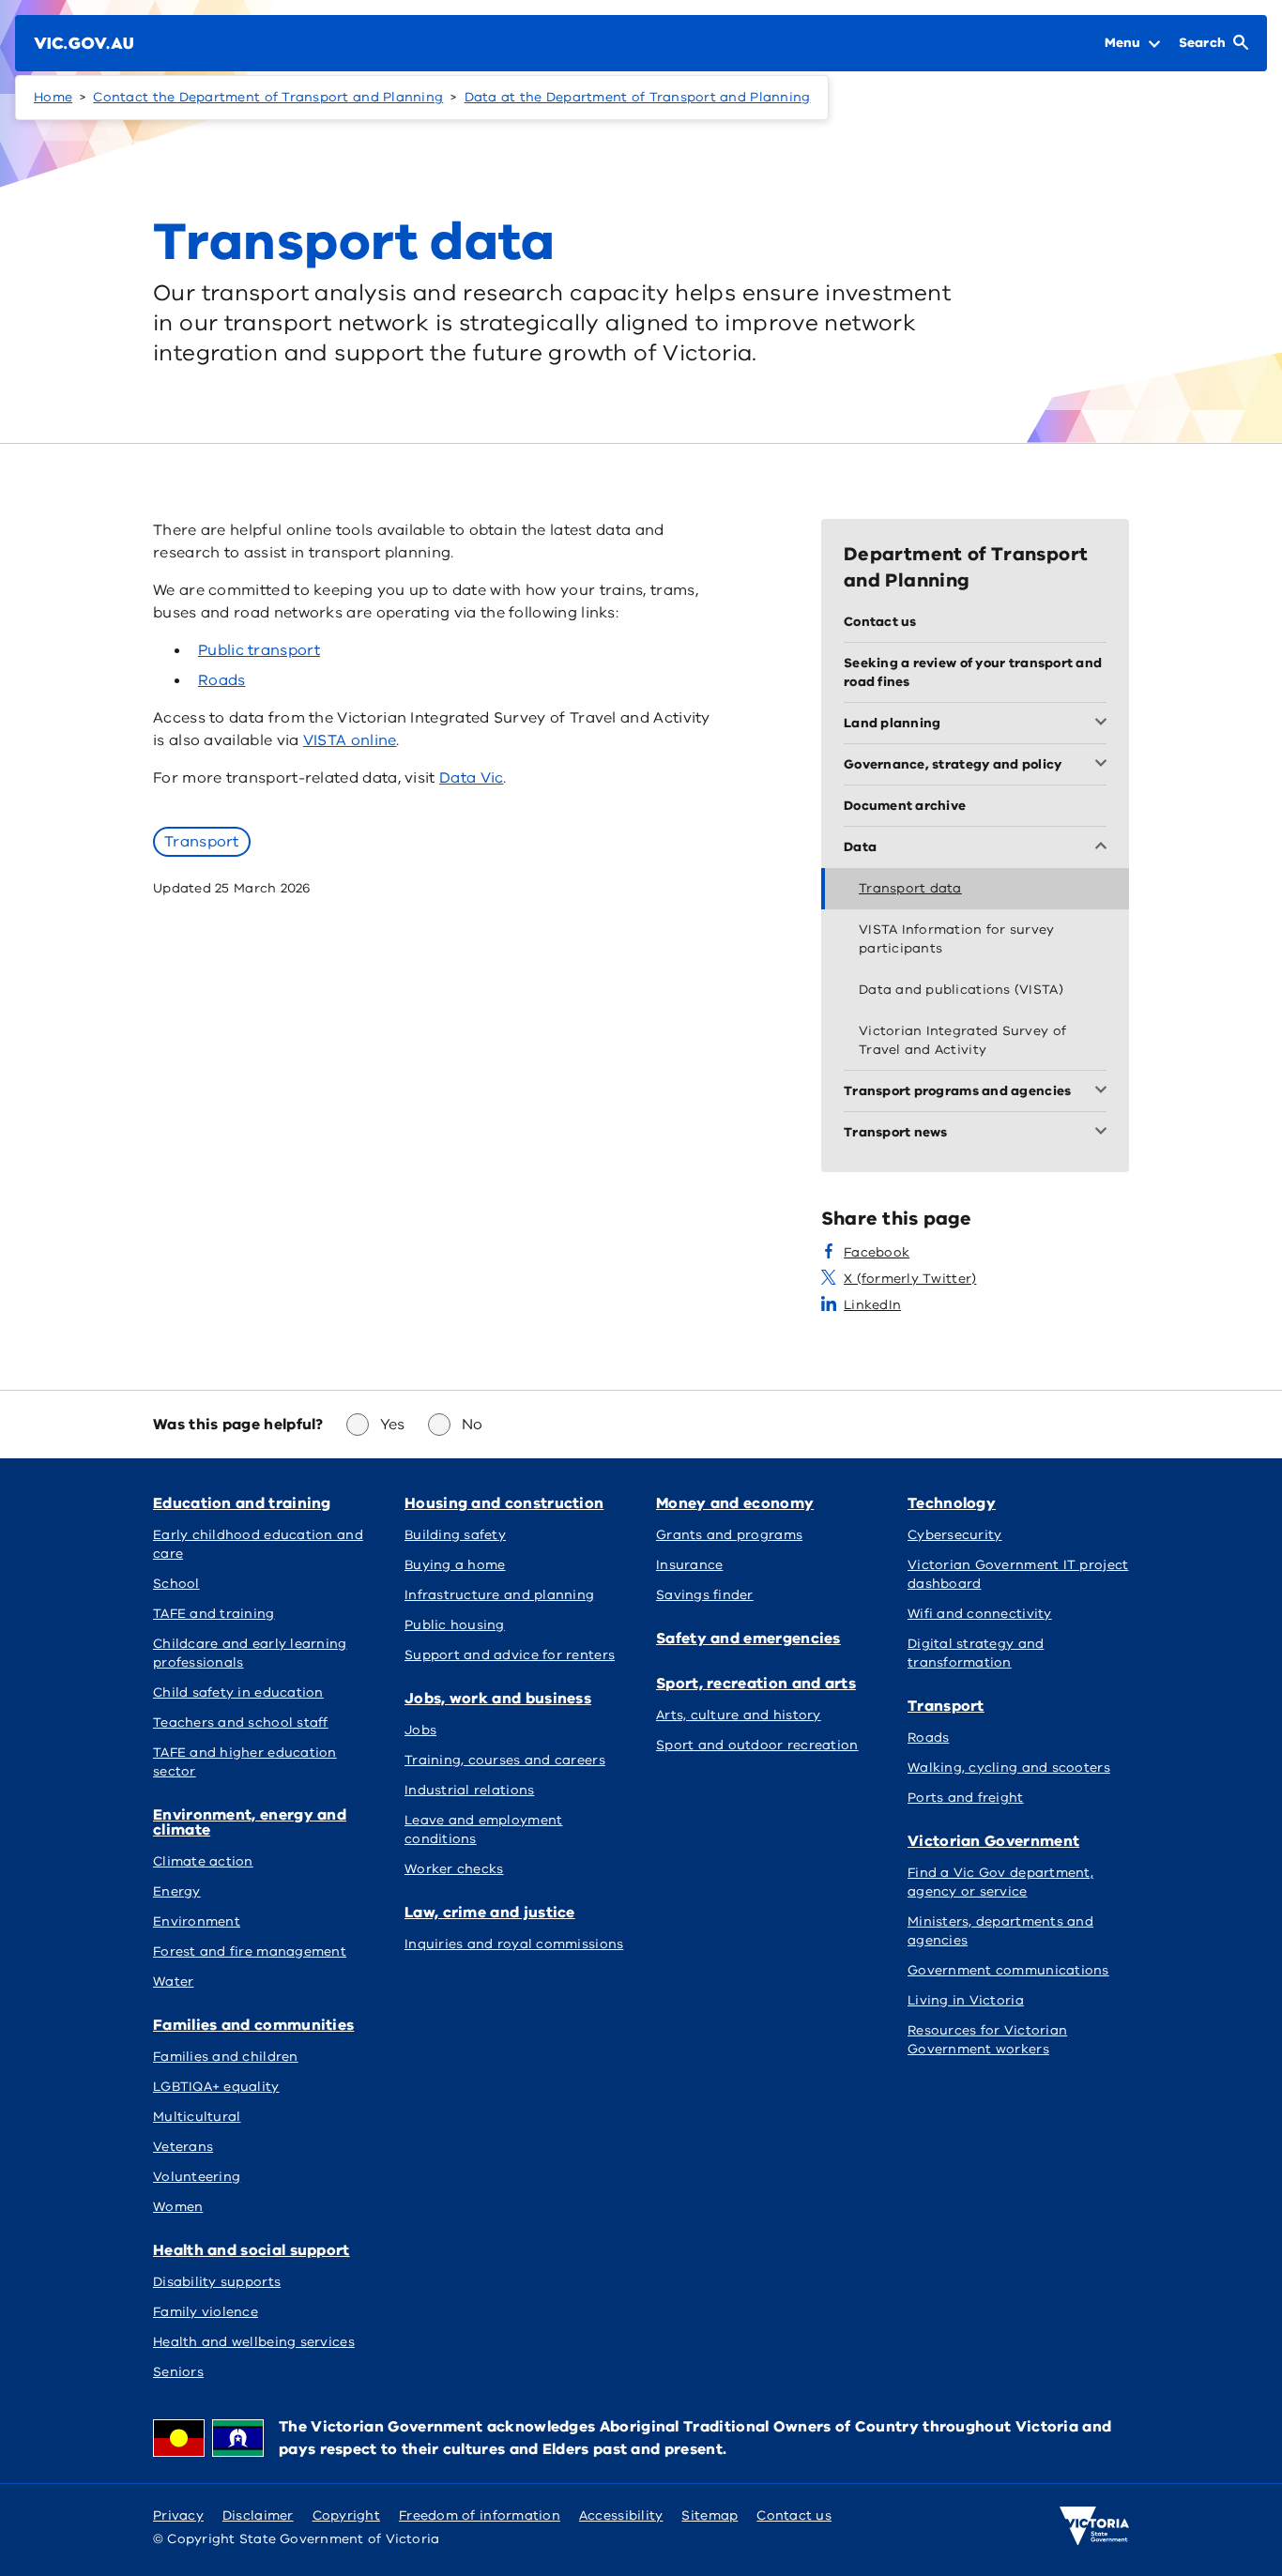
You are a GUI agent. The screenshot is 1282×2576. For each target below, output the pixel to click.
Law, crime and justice (490, 1913)
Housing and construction (504, 1503)
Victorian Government (993, 1841)
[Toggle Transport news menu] (1105, 1133)
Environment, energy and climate (250, 1822)
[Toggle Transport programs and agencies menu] (1105, 1091)
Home (53, 97)
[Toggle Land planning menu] (1105, 724)
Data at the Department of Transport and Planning (638, 97)
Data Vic (471, 778)
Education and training (242, 1503)
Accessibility (621, 2515)
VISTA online (350, 740)
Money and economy (735, 1503)
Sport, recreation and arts (756, 1684)
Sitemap (710, 2515)
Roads (222, 680)
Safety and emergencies (748, 1639)
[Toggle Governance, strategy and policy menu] (1105, 765)
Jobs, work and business (498, 1699)
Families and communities (253, 2025)
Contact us (794, 2515)
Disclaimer (258, 2515)
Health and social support (252, 2250)
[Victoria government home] (1094, 2526)
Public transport (259, 650)
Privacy (178, 2515)
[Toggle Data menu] (1105, 847)
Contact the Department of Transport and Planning (268, 97)
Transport (202, 842)
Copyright (346, 2515)
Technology (952, 1503)
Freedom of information (480, 2515)
